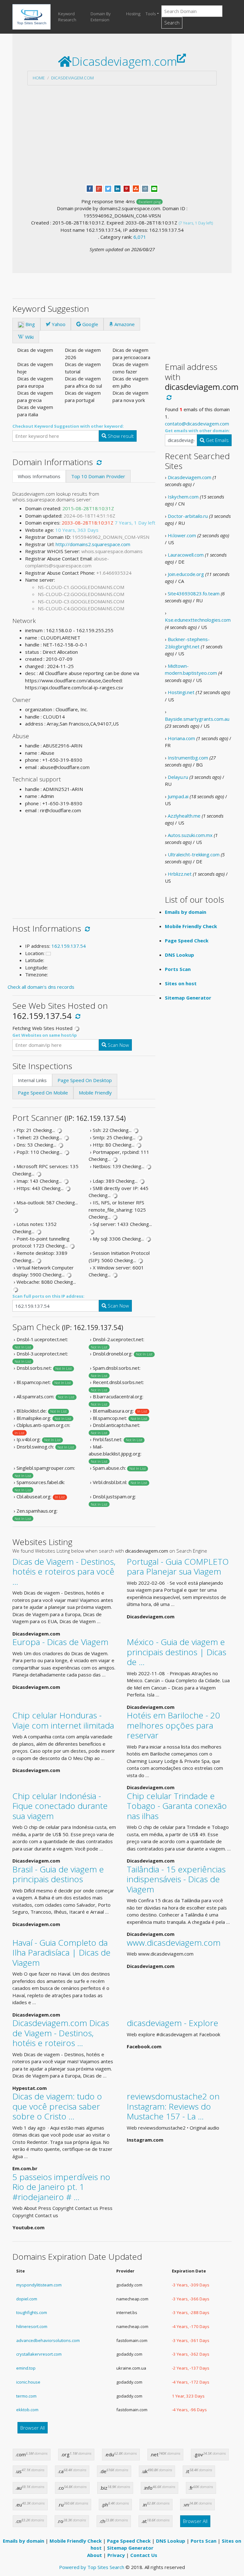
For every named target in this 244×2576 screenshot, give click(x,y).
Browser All (33, 2428)
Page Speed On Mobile (43, 1093)
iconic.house (28, 2382)
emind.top (26, 2368)
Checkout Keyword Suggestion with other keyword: (68, 426)
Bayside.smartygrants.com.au (197, 719)
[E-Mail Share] (154, 188)
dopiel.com (27, 2299)
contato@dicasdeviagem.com (197, 424)
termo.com (26, 2396)
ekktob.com (27, 2410)
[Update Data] (98, 462)
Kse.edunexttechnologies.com (198, 620)
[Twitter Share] (108, 188)
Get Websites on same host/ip (45, 1035)
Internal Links (32, 1080)
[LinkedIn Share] (117, 188)
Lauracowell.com (186, 555)
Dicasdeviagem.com (72, 78)
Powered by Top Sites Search (92, 2567)
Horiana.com (181, 738)
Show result (120, 436)
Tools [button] (151, 14)
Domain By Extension (101, 17)
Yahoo (58, 324)
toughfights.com (32, 2312)
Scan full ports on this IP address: (48, 1296)
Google (90, 324)
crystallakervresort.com (39, 2354)
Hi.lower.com (182, 535)
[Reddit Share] (145, 188)
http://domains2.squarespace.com (93, 544)
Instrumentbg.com (188, 758)
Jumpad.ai (178, 796)
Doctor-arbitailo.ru (188, 516)
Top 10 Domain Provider (98, 476)
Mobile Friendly (95, 1093)
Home (39, 78)
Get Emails (217, 440)
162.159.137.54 (69, 946)
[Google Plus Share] (99, 188)
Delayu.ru (178, 777)
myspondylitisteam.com (39, 2285)
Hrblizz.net (180, 874)
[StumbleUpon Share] (136, 188)
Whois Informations (39, 476)
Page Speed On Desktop (85, 1080)
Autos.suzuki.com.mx (190, 835)
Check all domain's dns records (41, 987)
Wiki (29, 337)
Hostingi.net (181, 692)
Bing (30, 324)
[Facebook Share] (90, 188)
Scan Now (118, 1045)
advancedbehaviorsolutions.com (48, 2340)
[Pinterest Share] (127, 188)
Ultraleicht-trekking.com (194, 854)
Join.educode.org (186, 574)
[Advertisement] (122, 135)
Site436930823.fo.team (194, 593)
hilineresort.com (32, 2326)
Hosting (133, 14)
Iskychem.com (183, 497)
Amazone (124, 324)
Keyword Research (67, 17)
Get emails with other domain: (197, 431)
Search (172, 23)
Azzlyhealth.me (184, 816)
